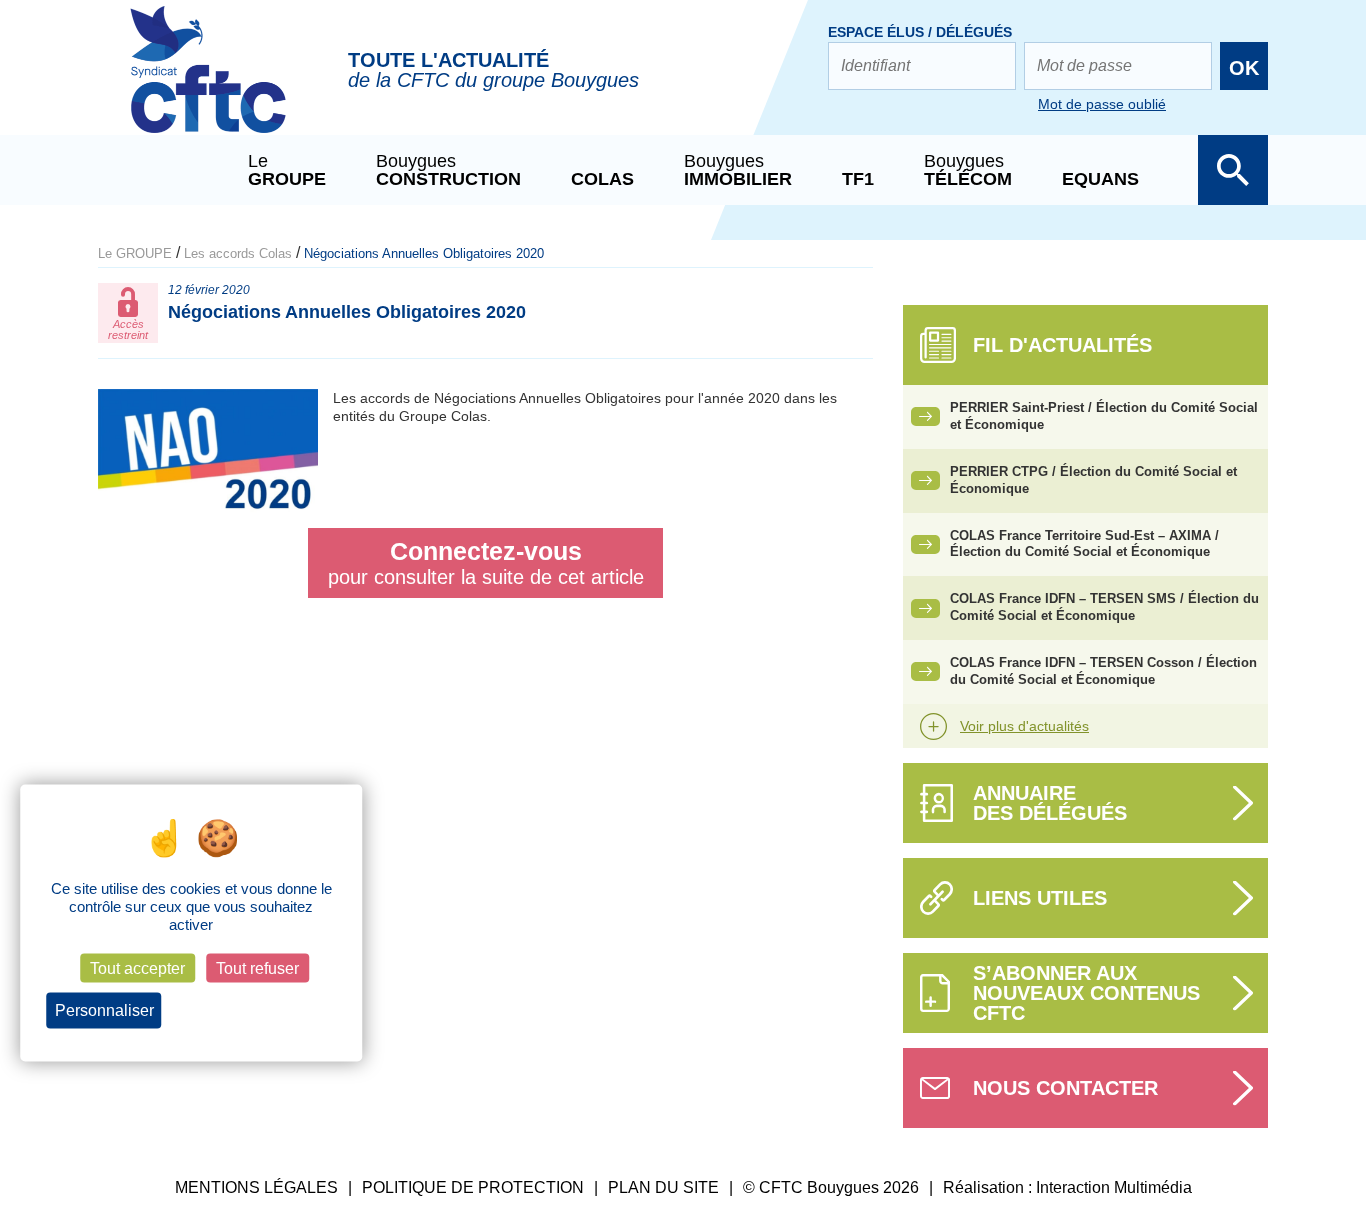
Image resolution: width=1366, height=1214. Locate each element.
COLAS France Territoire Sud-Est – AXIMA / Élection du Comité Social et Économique (1084, 544)
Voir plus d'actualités (1024, 726)
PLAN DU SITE (663, 1187)
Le (287, 170)
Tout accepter (137, 968)
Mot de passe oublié (1102, 104)
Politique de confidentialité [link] (254, 1011)
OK (1244, 68)
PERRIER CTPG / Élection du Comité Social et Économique (1093, 480)
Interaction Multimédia (1114, 1187)
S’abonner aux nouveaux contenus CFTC (1086, 993)
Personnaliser (104, 1010)
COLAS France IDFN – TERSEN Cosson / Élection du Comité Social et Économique (1103, 671)
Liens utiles (1040, 898)
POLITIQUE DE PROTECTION (473, 1187)
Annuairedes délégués (1050, 803)
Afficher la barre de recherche (1233, 170)
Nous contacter (1065, 1088)
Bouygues (448, 170)
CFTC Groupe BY (208, 83)
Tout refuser (257, 968)
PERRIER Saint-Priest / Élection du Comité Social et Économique (1104, 416)
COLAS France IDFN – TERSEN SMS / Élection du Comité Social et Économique (1104, 607)
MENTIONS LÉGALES (256, 1187)
